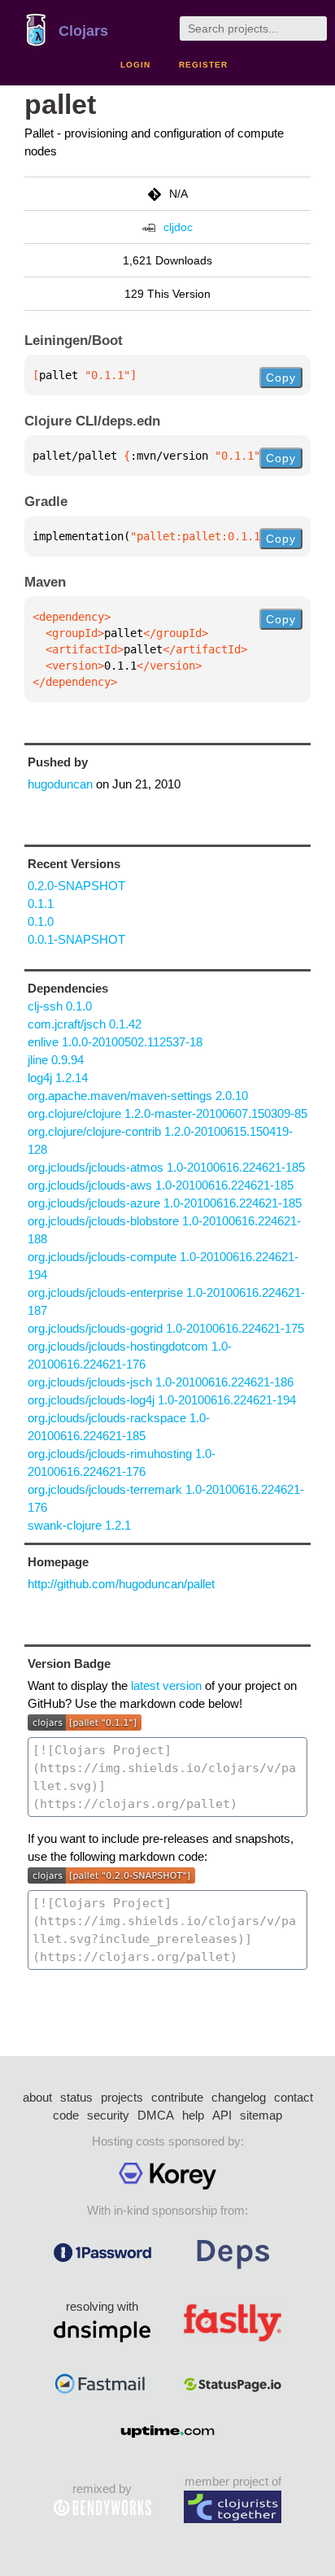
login (135, 65)
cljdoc (178, 227)
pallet (60, 105)
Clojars (83, 31)
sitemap (261, 2115)
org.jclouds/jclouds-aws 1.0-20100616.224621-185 (161, 1185)
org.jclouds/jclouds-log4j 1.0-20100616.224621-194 (162, 1400)
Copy (281, 378)
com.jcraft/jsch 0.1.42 (85, 1024)
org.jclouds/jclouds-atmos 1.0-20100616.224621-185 (166, 1167)
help (193, 2115)
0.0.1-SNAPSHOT (76, 939)
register (203, 65)
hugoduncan (60, 784)
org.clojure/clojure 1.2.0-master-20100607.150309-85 (167, 1113)
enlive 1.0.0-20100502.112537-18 (115, 1042)
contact (294, 2097)
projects (122, 2097)
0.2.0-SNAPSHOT (76, 886)
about (37, 2097)
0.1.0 (41, 921)
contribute (177, 2097)
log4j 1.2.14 (58, 1078)
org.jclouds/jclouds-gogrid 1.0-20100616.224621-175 (166, 1328)
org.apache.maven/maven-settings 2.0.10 (138, 1096)
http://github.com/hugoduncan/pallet (121, 1584)
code (66, 2115)
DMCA (156, 2115)
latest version (166, 1685)
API (222, 2115)
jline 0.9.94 (56, 1060)
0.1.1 (41, 904)
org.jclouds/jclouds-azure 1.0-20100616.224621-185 (165, 1203)
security (108, 2115)
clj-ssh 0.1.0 (60, 1006)
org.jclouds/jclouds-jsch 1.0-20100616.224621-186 (161, 1382)
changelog (239, 2097)
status (76, 2097)
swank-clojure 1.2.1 (79, 1525)
